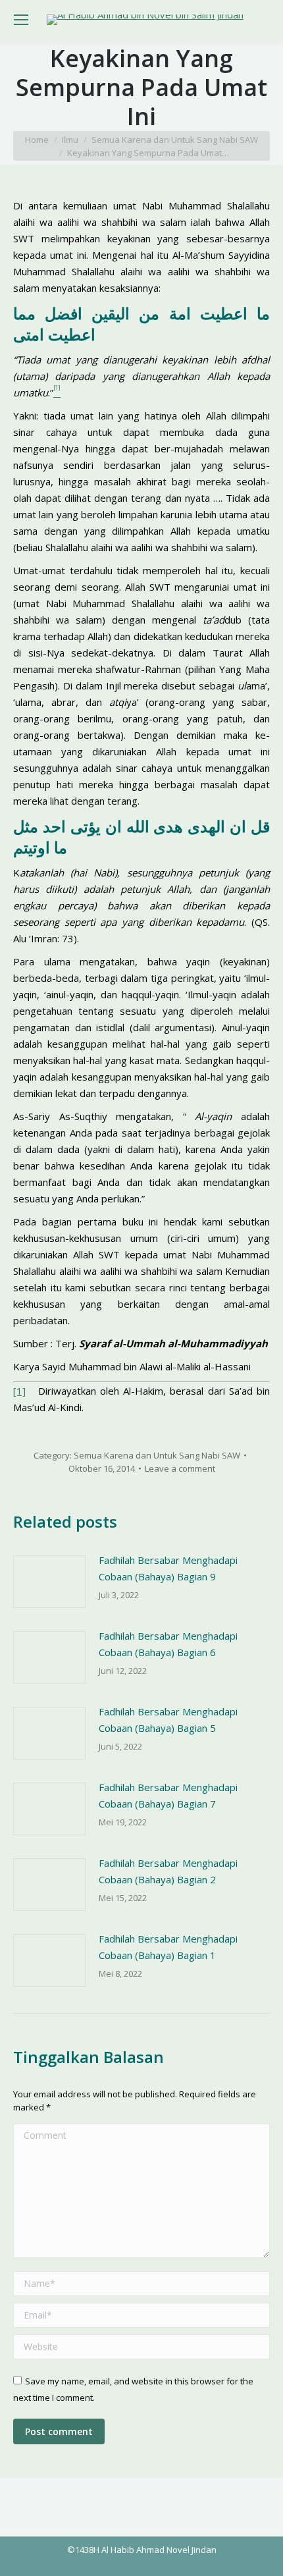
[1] (19, 1391)
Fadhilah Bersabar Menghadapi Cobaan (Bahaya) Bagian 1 (168, 1947)
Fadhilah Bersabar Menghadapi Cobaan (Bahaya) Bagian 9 (168, 1568)
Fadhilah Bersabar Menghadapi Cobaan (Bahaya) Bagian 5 (168, 1720)
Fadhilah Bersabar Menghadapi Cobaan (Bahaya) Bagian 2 (168, 1871)
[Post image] (49, 1582)
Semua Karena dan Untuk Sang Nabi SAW (157, 1455)
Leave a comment (180, 1468)
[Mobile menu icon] (21, 20)
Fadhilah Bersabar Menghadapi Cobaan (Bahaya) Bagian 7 (168, 1795)
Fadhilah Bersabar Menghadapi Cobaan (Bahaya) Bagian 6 (168, 1644)
